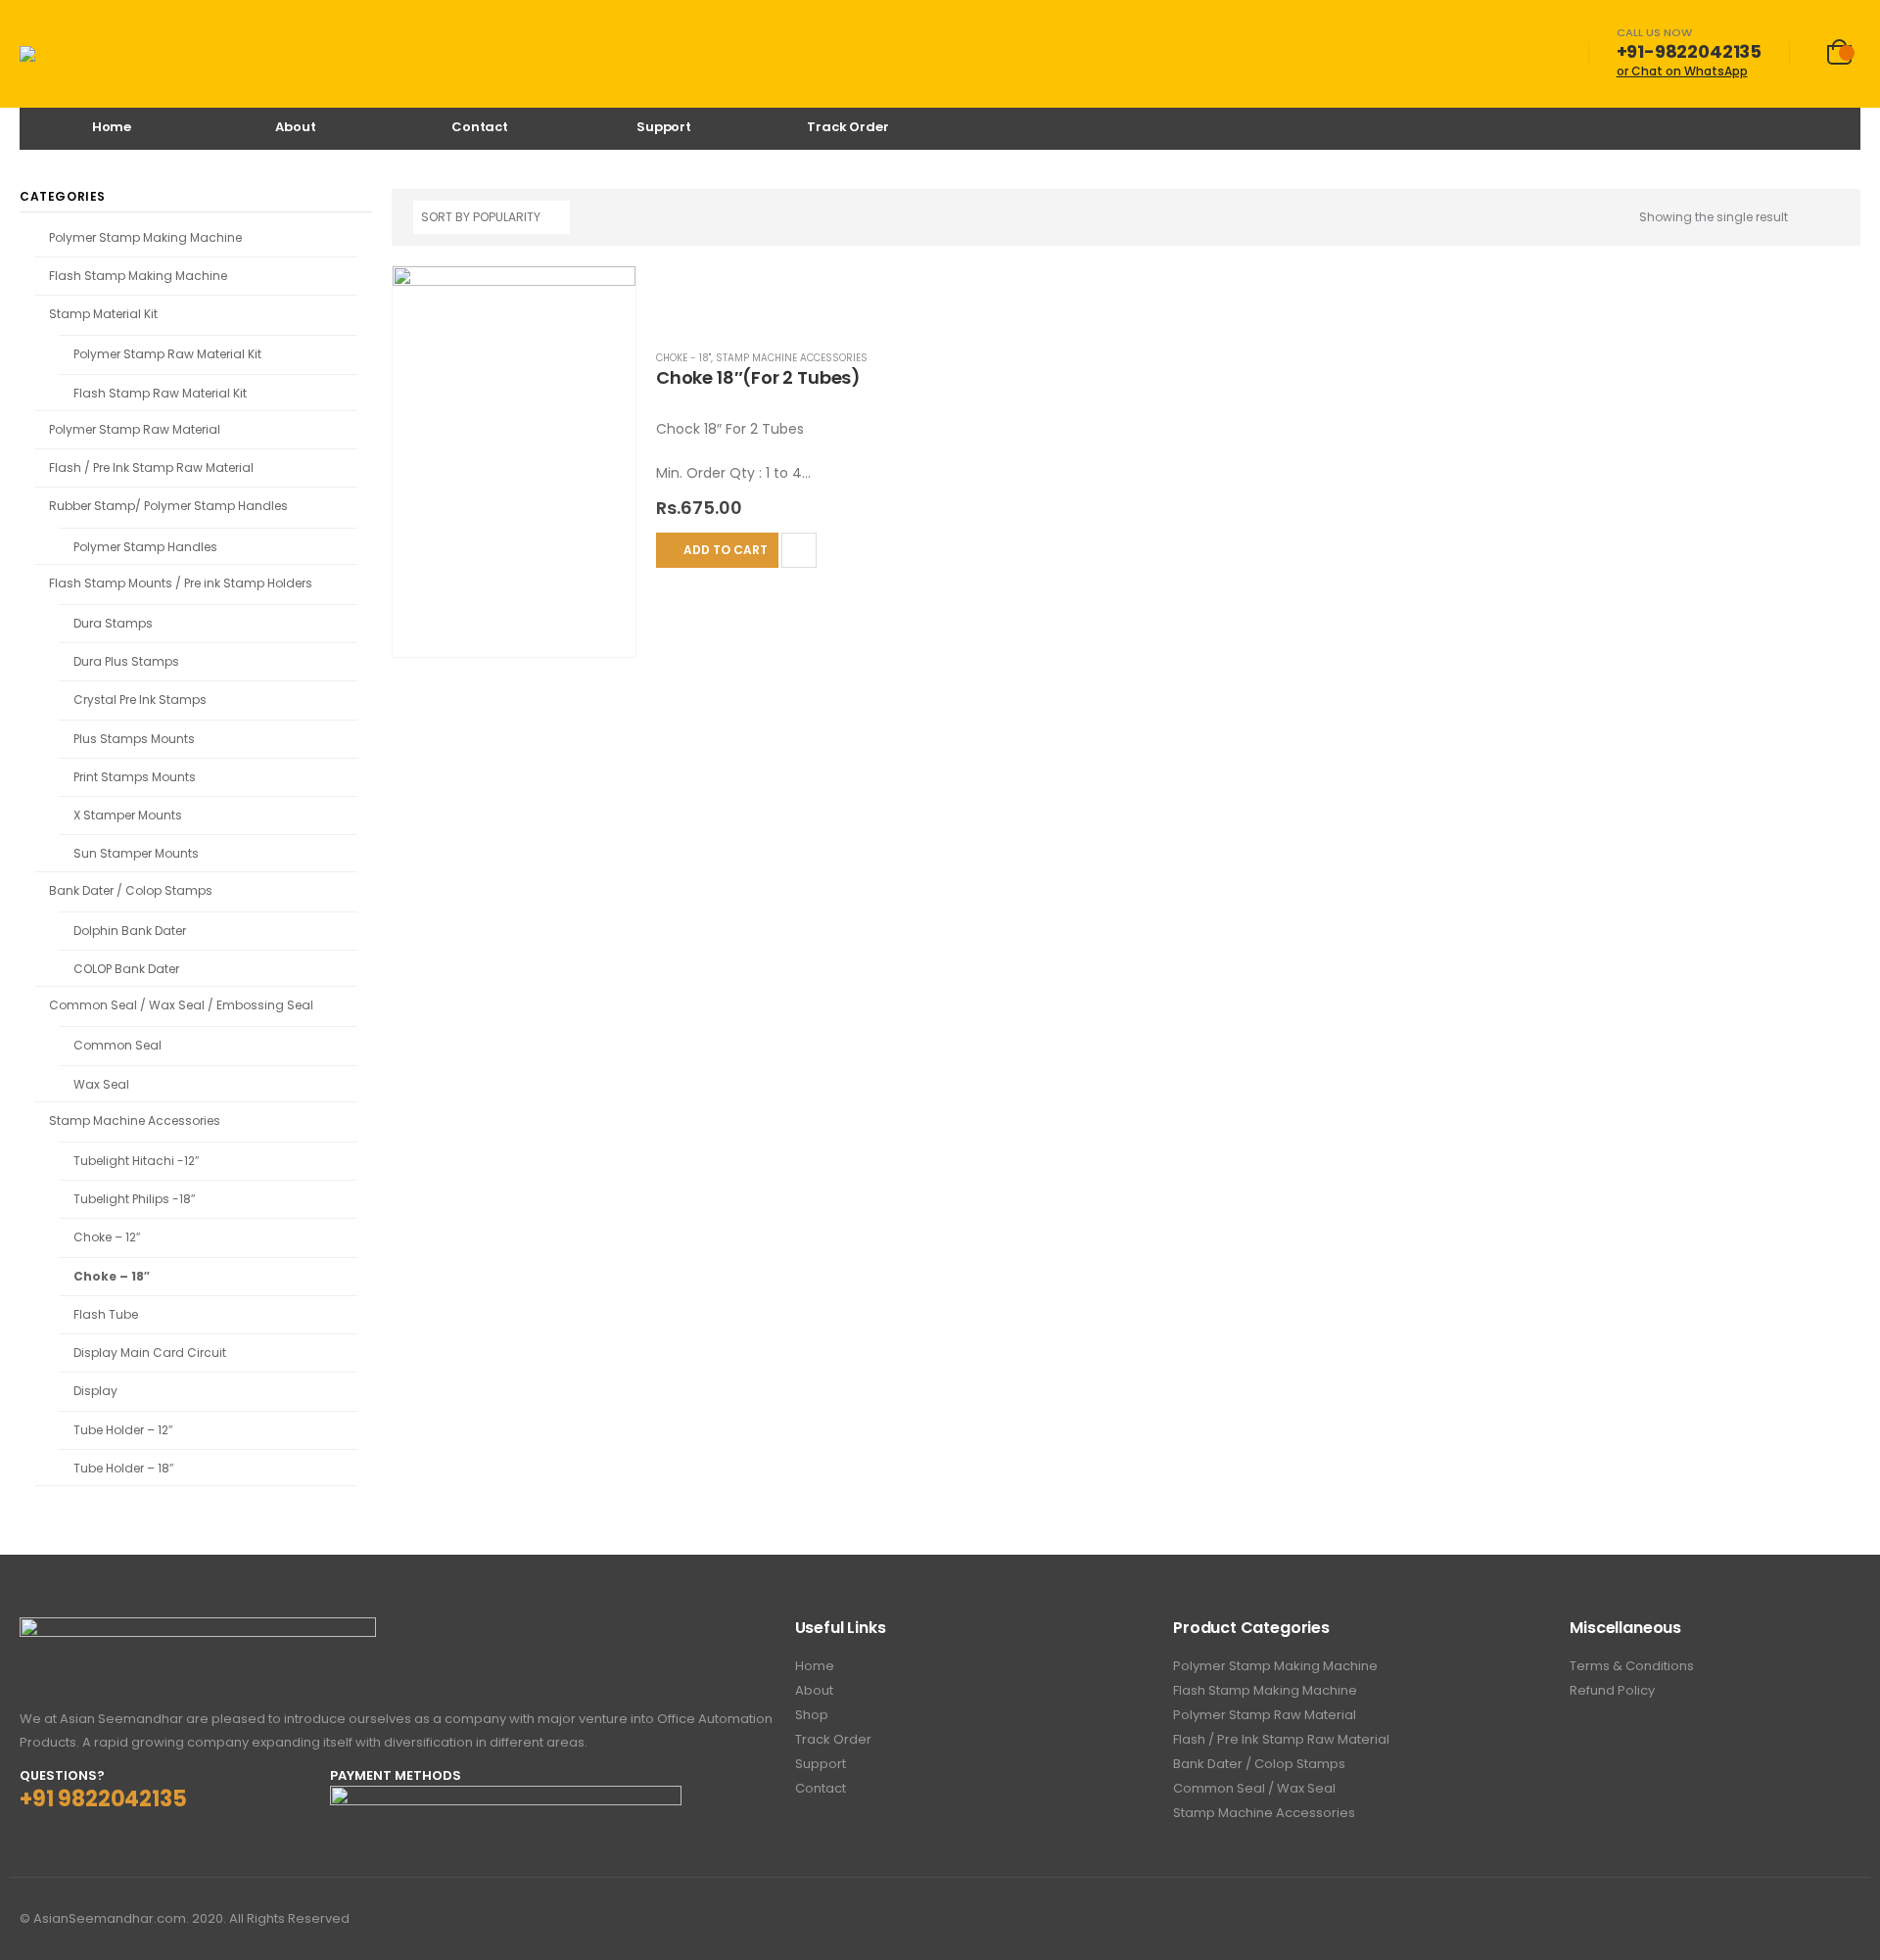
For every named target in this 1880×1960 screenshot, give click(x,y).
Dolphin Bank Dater (130, 931)
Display (95, 1391)
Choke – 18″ (112, 1276)
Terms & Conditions (1632, 1666)
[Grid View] (1807, 219)
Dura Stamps (113, 623)
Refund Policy (1612, 1690)
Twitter (1808, 1919)
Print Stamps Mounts (135, 777)
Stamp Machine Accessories (792, 358)
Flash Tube (106, 1314)
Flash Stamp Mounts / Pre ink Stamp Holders (181, 583)
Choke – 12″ (107, 1237)
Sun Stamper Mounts (136, 853)
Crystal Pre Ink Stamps (140, 700)
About (295, 127)
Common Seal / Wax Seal (1254, 1788)
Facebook (1771, 1919)
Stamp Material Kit (103, 314)
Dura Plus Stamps (126, 661)
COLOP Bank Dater (126, 969)
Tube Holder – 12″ (123, 1430)
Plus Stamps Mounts (134, 739)
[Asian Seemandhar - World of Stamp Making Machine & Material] (92, 54)
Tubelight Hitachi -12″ (136, 1161)
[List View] (1830, 219)
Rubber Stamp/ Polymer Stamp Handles (168, 506)
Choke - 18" (683, 358)
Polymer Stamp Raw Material (135, 429)
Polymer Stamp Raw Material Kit (167, 354)
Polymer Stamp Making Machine (145, 237)
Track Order (848, 127)
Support (664, 127)
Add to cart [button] (726, 550)
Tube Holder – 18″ (123, 1468)
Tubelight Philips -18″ (134, 1199)
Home (112, 127)
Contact (480, 127)
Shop (812, 1715)
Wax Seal (101, 1084)
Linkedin (1844, 1919)
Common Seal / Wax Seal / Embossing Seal (181, 1005)
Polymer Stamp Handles (145, 547)
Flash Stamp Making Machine (138, 276)
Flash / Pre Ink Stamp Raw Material (151, 467)
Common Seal (117, 1045)
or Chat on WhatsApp (1682, 71)
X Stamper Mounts (128, 815)
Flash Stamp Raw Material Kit (160, 393)
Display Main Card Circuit (150, 1353)
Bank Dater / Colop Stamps (131, 890)
